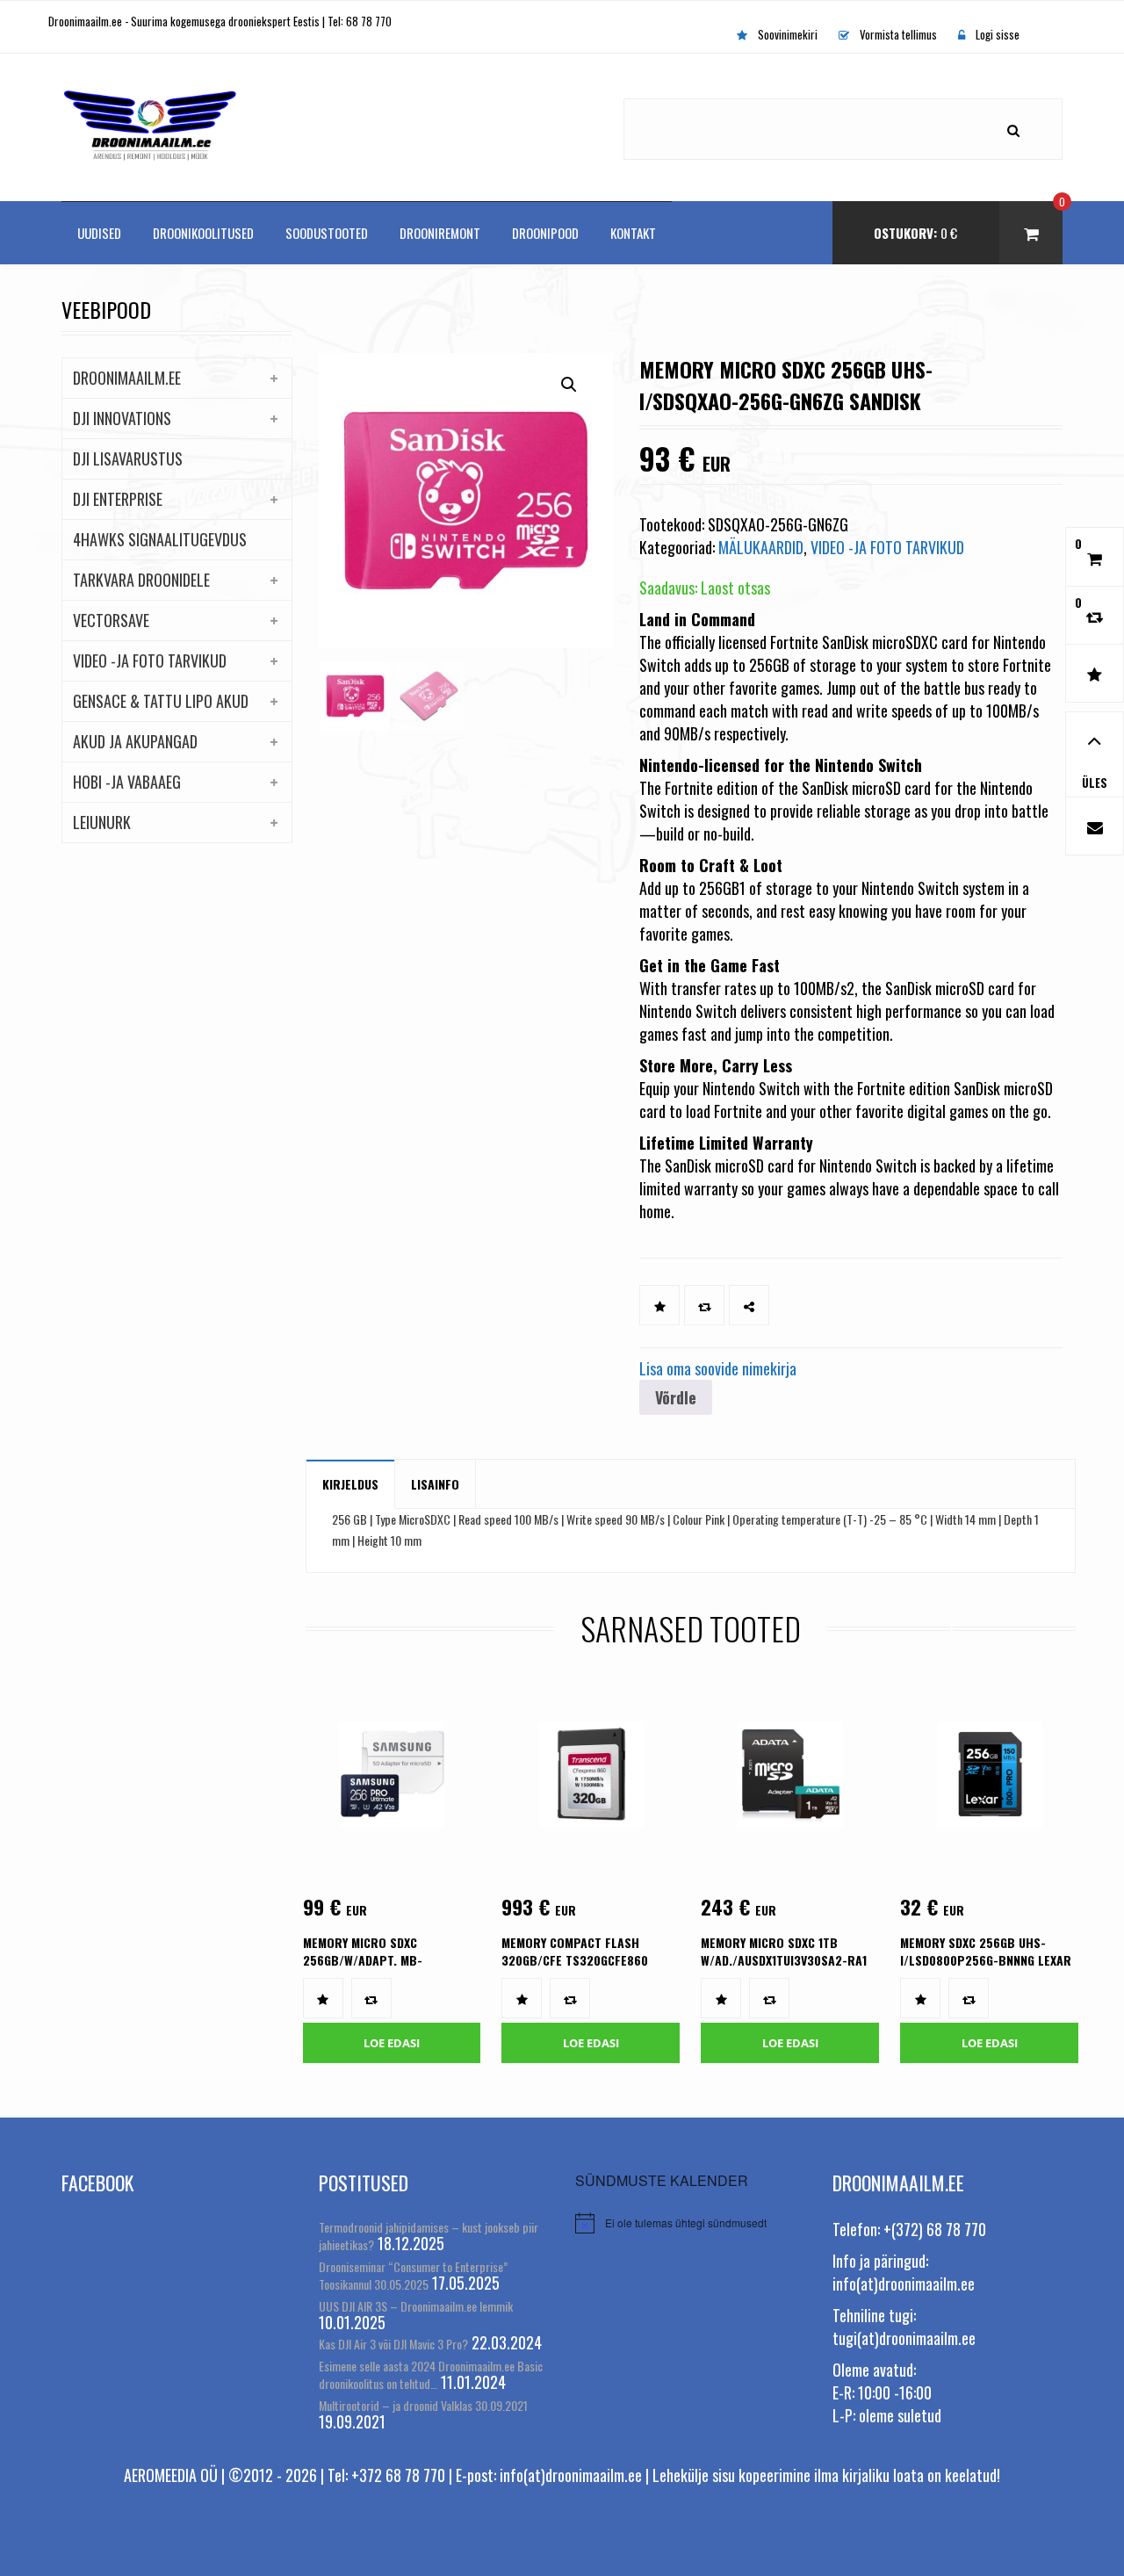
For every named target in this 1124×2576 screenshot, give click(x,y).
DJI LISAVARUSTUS (128, 458)
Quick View (380, 1802)
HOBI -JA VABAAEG (127, 782)
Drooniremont (440, 233)
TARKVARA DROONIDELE (141, 580)
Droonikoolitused (203, 233)
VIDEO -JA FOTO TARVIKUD (150, 660)
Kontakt (633, 233)
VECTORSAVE (111, 620)
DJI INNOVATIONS (122, 418)
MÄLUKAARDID (761, 547)
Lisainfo (435, 1484)
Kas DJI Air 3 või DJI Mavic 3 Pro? (393, 2344)
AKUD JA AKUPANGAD (135, 741)
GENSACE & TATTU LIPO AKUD (161, 701)
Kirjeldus (350, 1484)
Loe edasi (392, 2043)
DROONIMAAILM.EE (127, 378)
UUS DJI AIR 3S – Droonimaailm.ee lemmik (416, 2306)
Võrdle (676, 1397)
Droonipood (545, 233)
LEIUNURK (102, 822)
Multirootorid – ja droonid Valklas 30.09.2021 (423, 2405)
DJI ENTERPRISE (118, 499)
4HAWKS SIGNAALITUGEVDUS (160, 539)
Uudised (99, 233)
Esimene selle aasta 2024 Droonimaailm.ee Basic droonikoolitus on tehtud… (431, 2374)
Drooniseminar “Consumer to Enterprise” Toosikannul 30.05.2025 (413, 2275)
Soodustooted (327, 233)
